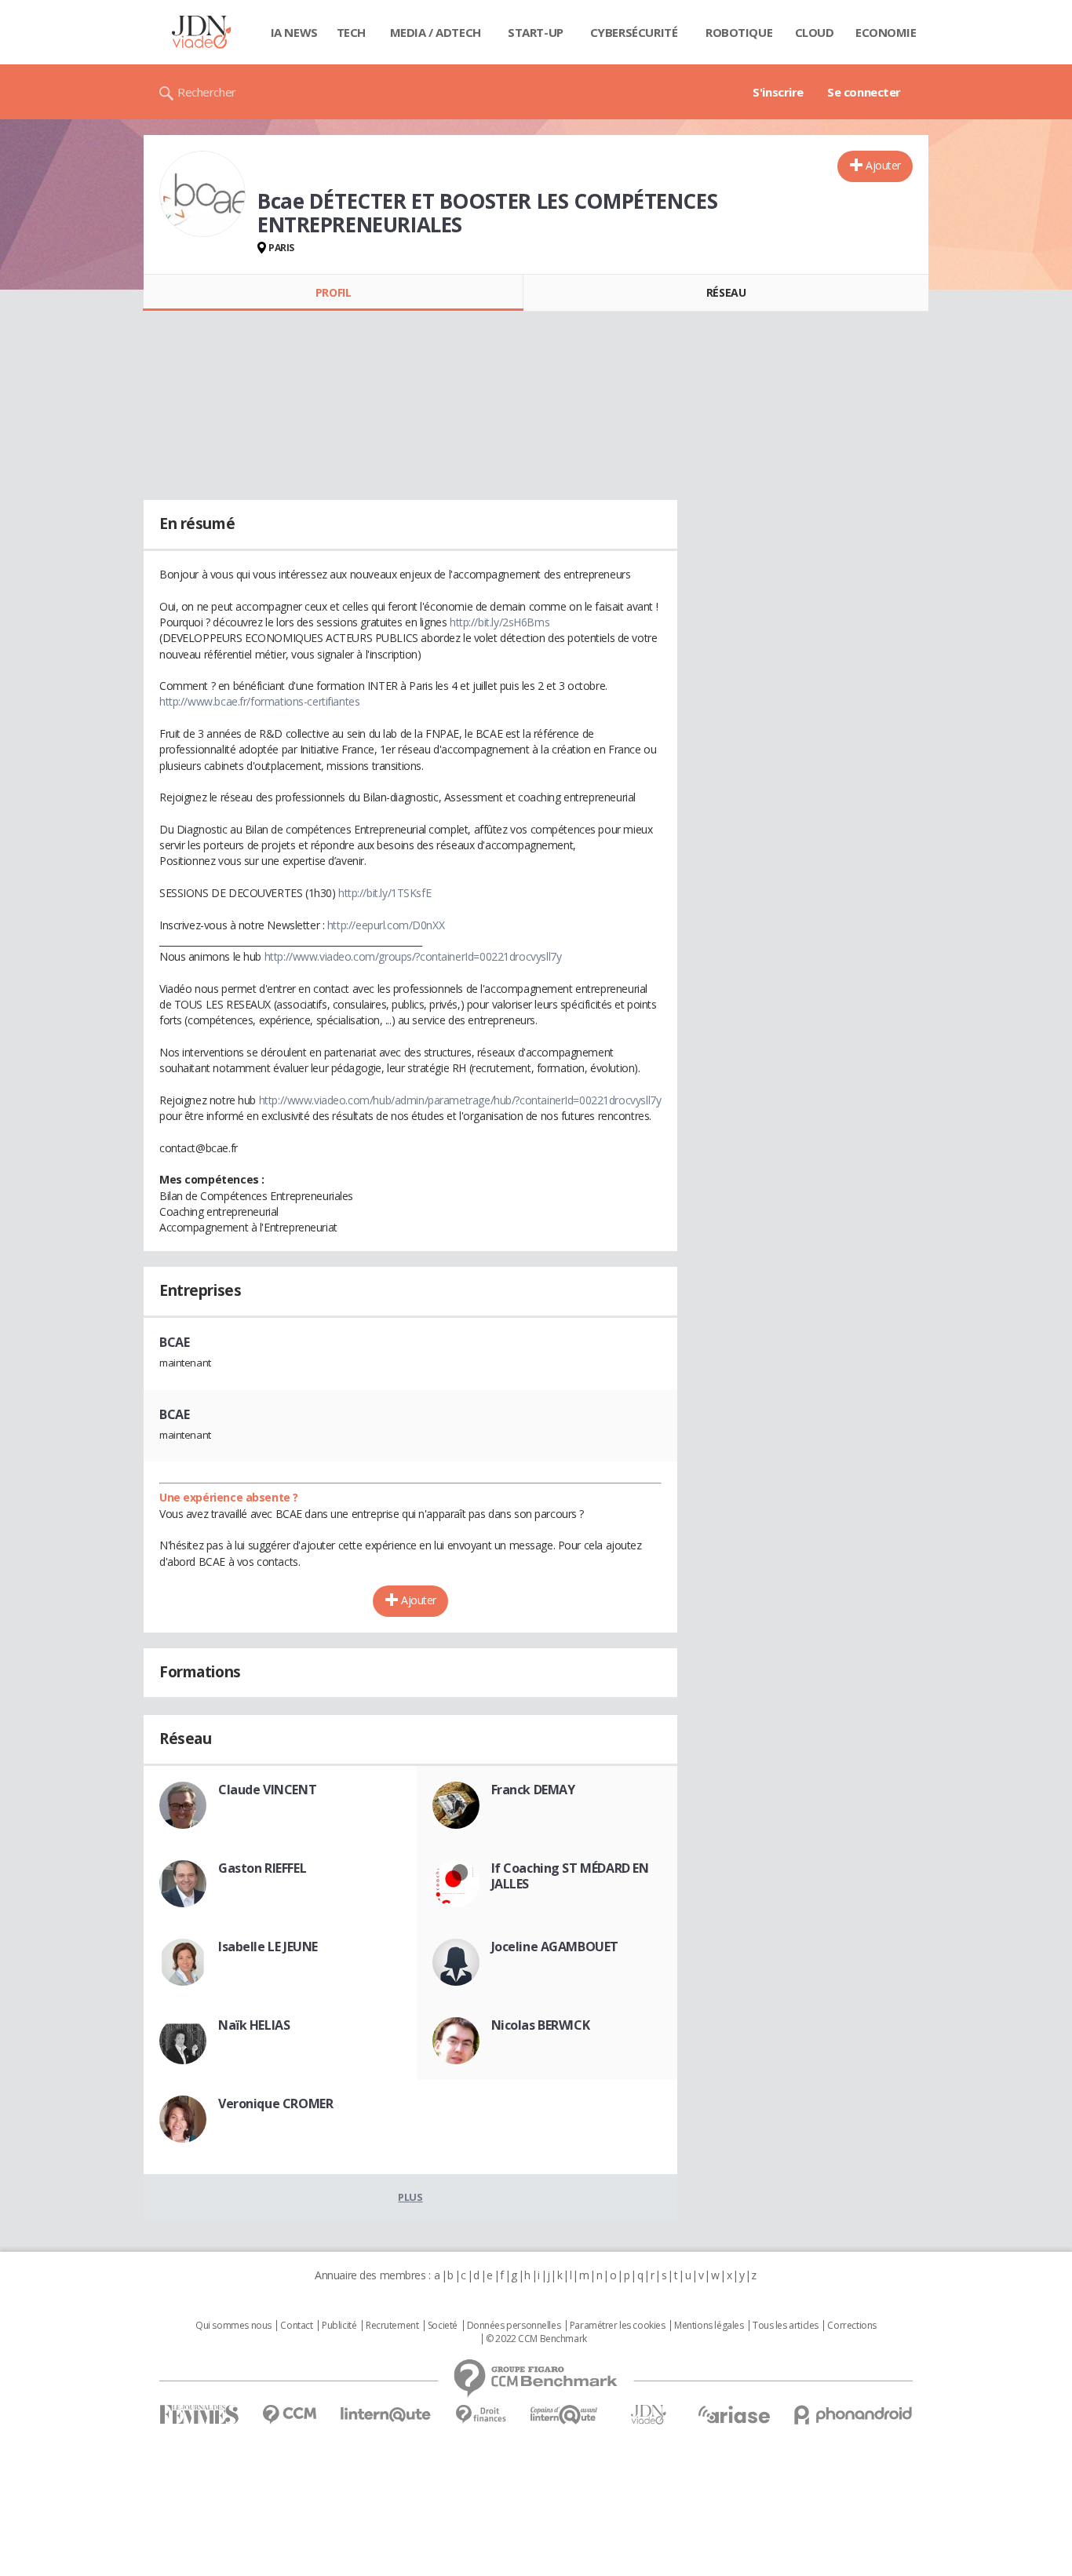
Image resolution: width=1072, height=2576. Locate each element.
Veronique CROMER (275, 2103)
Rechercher (207, 92)
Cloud (815, 32)
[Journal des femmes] (199, 2415)
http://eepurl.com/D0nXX (386, 925)
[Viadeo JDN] (648, 2415)
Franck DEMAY (533, 1790)
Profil (333, 292)
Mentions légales (709, 2326)
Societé (443, 2326)
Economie (886, 32)
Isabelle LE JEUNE (268, 1947)
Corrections (851, 2326)
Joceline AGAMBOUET (555, 1947)
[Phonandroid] (853, 2415)
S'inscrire (778, 92)
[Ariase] (734, 2414)
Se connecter (864, 92)
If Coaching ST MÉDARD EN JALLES (570, 1876)
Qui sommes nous (233, 2326)
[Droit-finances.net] (481, 2415)
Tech (351, 32)
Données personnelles (514, 2326)
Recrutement (392, 2326)
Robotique (739, 32)
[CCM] (289, 2415)
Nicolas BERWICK (541, 2025)
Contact (296, 2326)
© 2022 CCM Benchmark (536, 2339)
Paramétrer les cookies (618, 2326)
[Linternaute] (386, 2415)
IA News (294, 32)
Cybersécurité (634, 32)
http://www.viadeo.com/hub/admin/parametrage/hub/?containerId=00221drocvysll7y (460, 1100)
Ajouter (883, 165)
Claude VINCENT (267, 1790)
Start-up (536, 32)
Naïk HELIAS (254, 2025)
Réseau (726, 292)
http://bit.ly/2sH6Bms (500, 622)
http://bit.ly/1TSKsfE (385, 893)
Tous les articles (786, 2326)
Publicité (339, 2326)
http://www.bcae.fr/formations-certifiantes (259, 701)
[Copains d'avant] (565, 2415)
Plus (410, 2197)
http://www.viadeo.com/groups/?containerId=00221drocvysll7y (413, 956)
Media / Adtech (436, 32)
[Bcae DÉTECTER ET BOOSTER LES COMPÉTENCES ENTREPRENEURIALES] (202, 194)
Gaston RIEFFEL (262, 1868)
